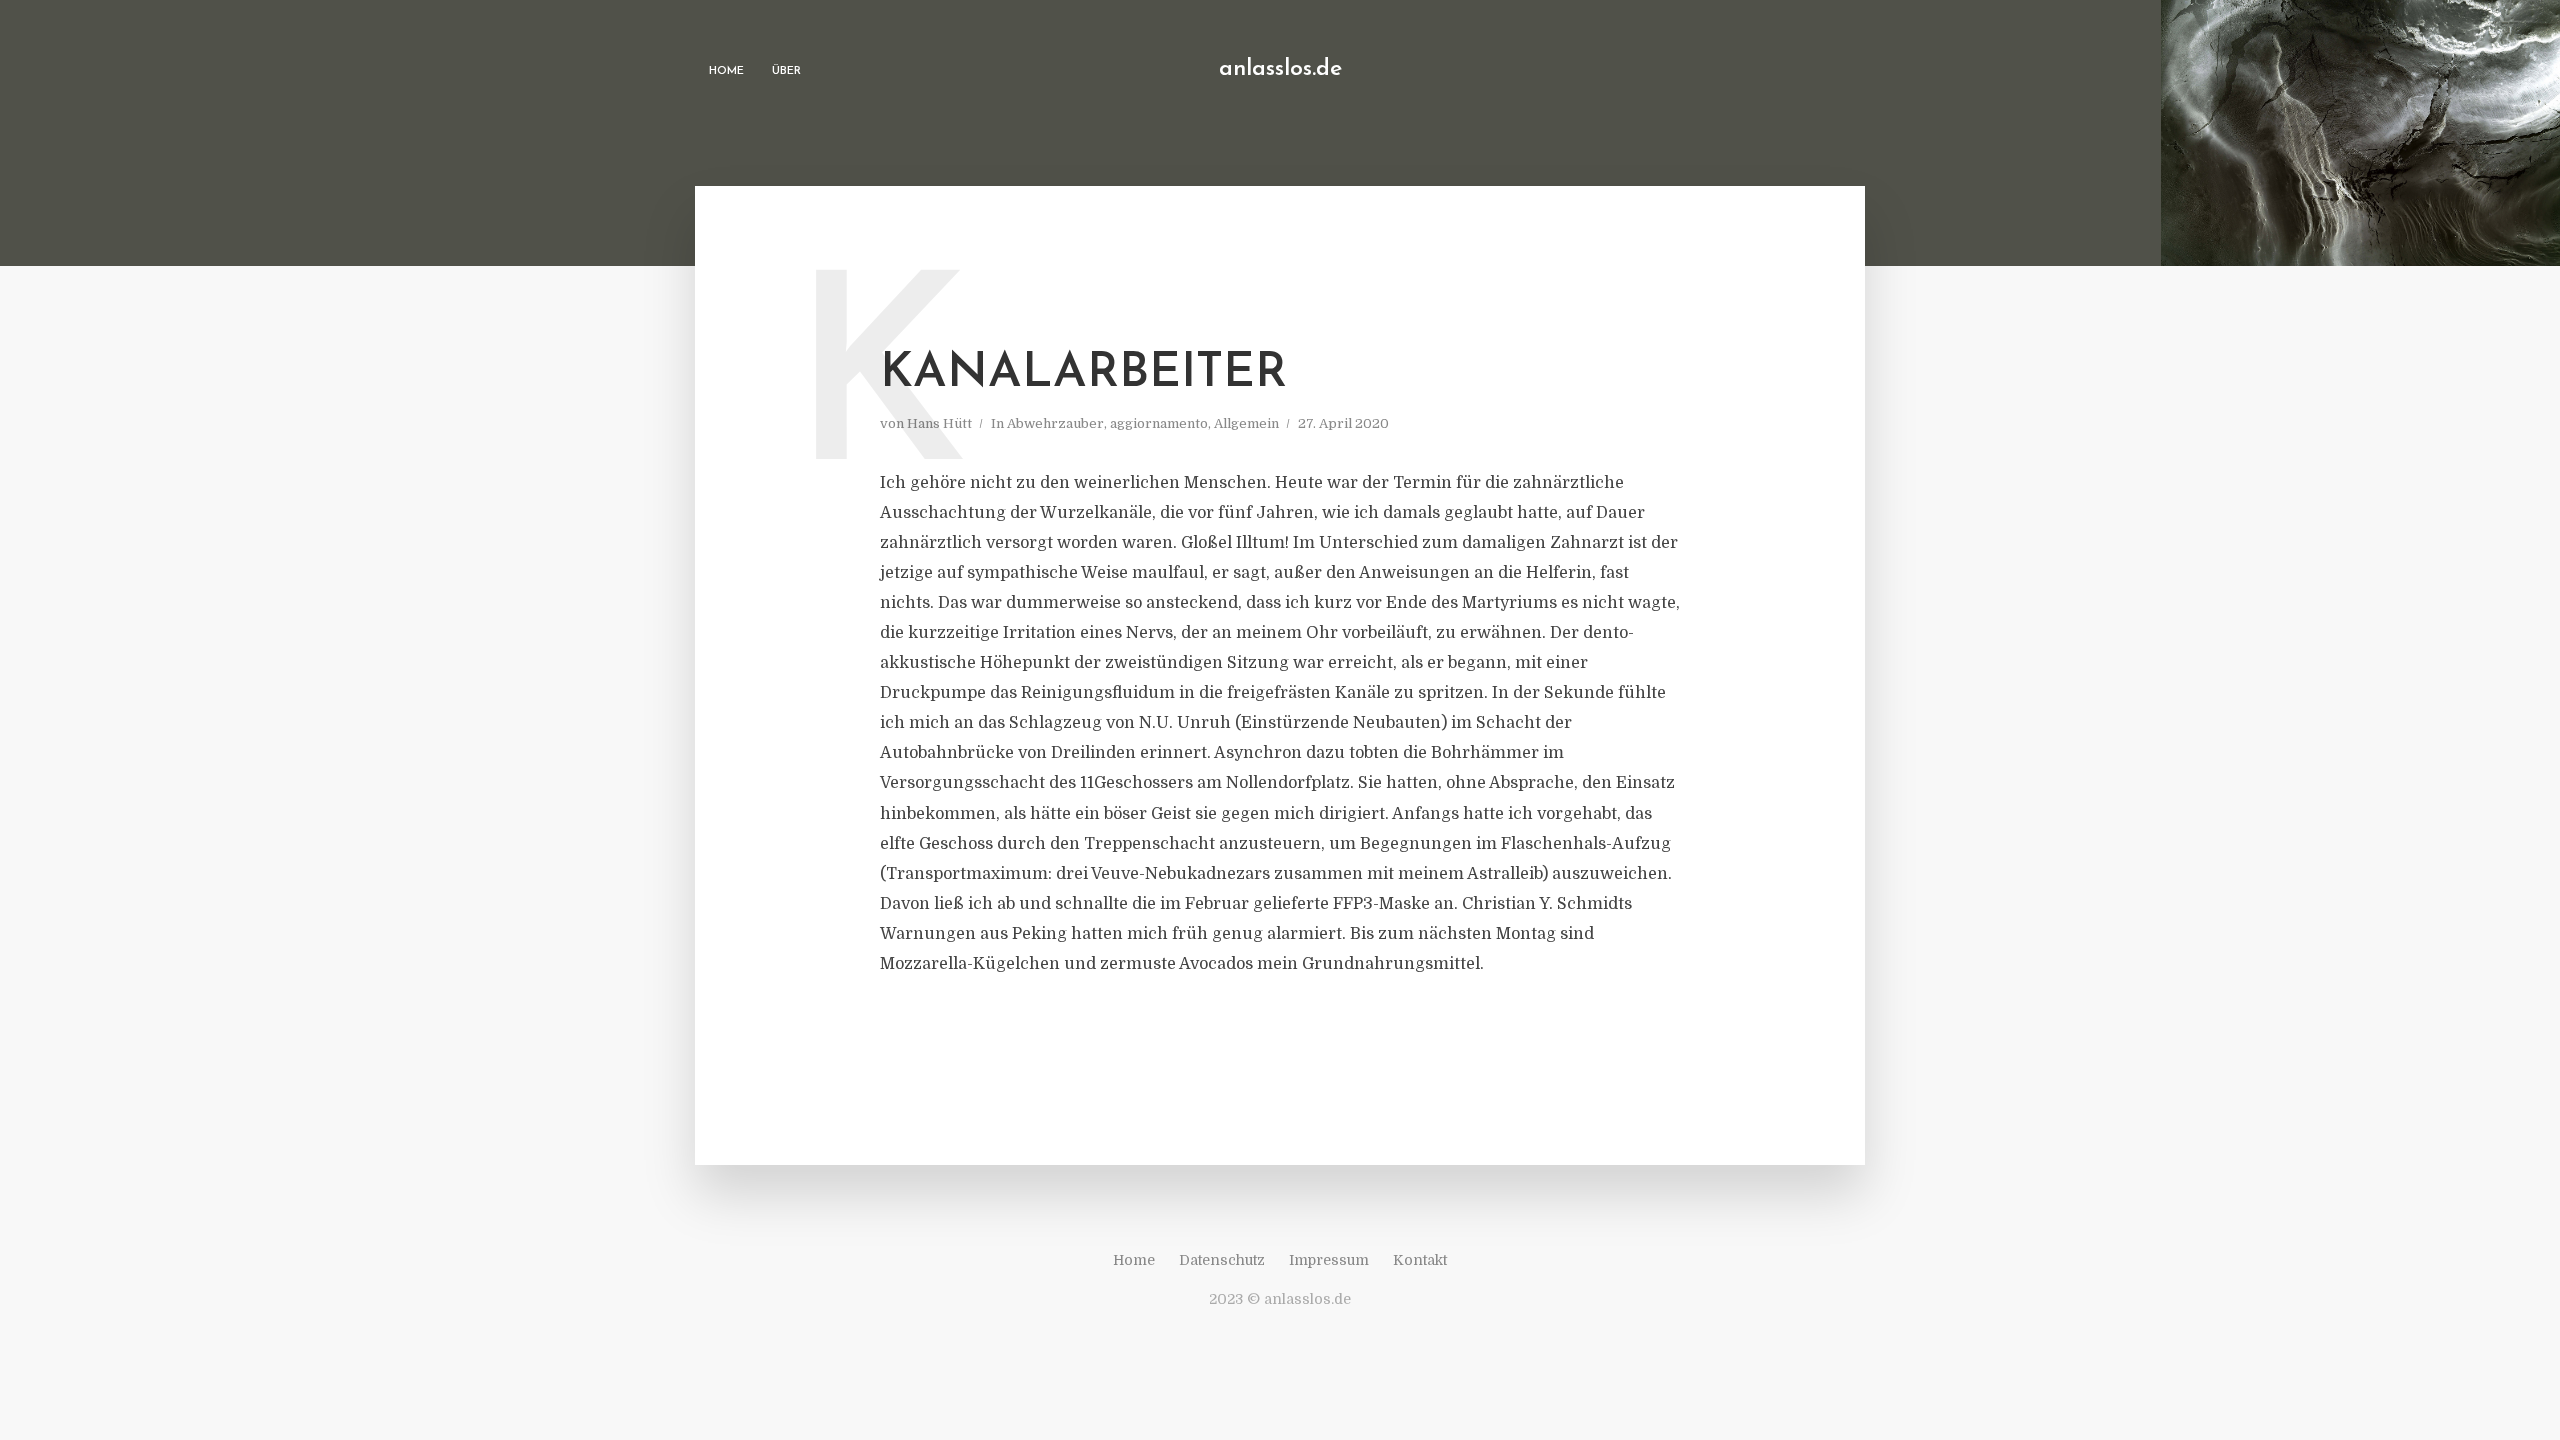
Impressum (1329, 1260)
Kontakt (1420, 1260)
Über (786, 71)
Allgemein (1246, 423)
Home (726, 71)
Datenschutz (1222, 1260)
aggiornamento (1159, 423)
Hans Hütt (939, 423)
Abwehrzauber (1055, 423)
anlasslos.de (1280, 69)
